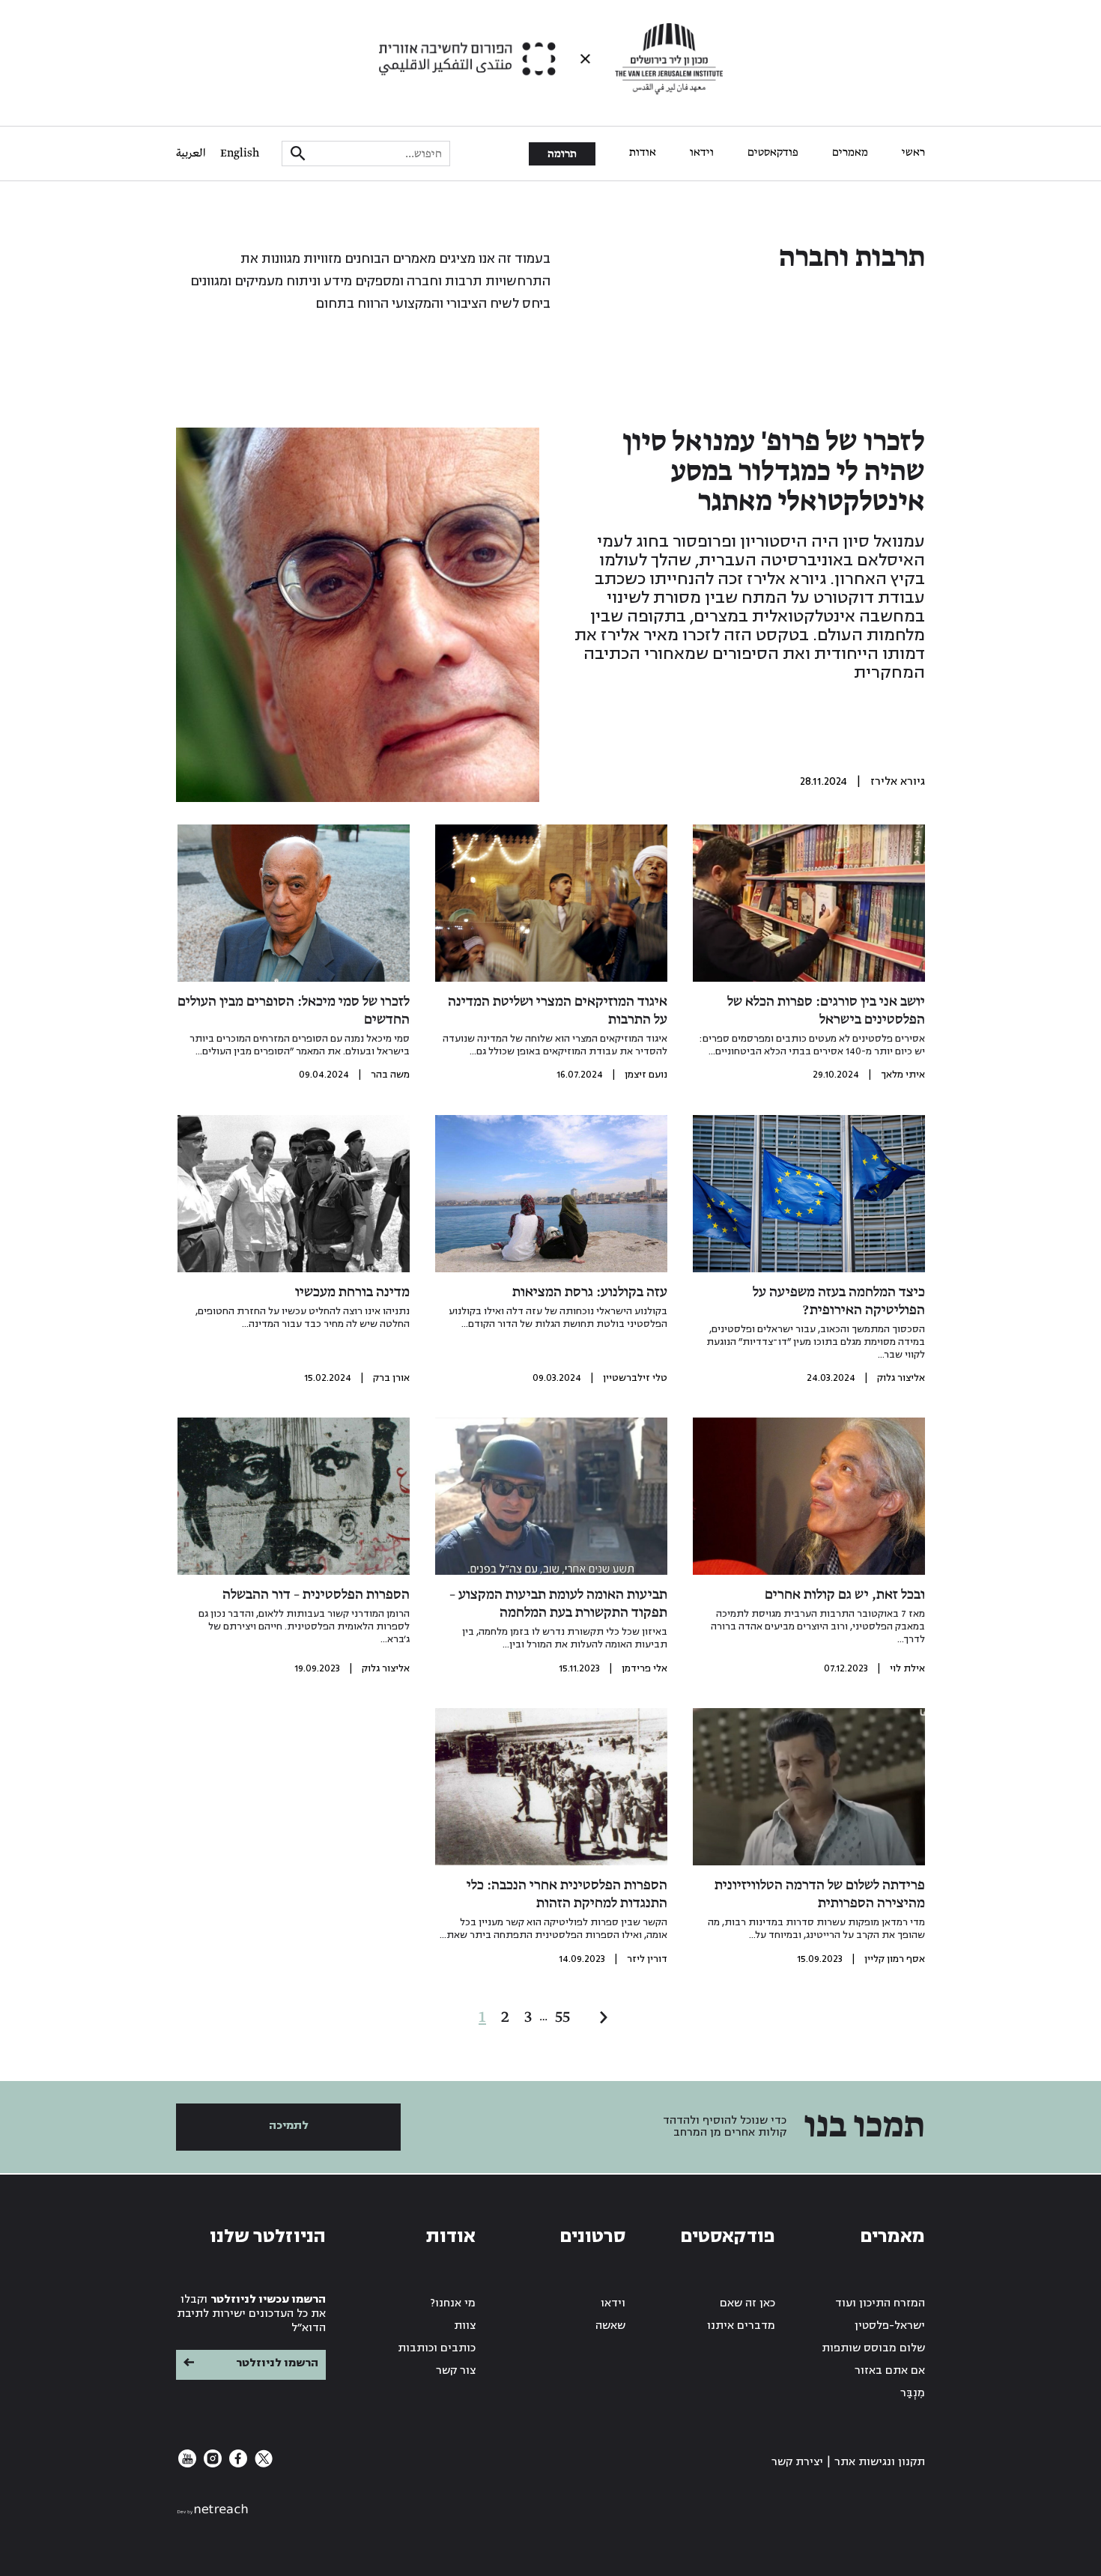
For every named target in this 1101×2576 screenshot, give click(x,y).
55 (562, 2017)
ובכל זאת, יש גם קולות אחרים (845, 1595)
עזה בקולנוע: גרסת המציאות (590, 1292)
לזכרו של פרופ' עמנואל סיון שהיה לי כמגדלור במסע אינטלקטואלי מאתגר (774, 473)
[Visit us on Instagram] (211, 2464)
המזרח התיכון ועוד (880, 2303)
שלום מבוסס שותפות (873, 2348)
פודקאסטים (773, 153)
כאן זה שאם (747, 2303)
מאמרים (850, 153)
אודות (643, 153)
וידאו (702, 153)
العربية (191, 154)
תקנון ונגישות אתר (880, 2462)
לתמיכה (289, 2126)
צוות (465, 2326)
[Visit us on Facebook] (237, 2464)
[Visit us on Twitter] (262, 2464)
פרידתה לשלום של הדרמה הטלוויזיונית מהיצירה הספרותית (820, 1895)
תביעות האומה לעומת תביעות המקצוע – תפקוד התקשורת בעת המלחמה (558, 1604)
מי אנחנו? (453, 2303)
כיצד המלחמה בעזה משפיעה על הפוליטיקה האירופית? (839, 1301)
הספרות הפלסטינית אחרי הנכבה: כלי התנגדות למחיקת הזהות (567, 1895)
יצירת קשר (797, 2462)
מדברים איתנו (741, 2326)
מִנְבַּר (913, 2393)
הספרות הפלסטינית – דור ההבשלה (316, 1595)
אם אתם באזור (890, 2370)
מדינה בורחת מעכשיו (352, 1292)
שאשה (610, 2326)
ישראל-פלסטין (890, 2326)
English (240, 154)
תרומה (562, 154)
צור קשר (456, 2370)
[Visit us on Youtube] (187, 2464)
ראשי (913, 153)
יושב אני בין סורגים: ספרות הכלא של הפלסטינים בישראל (826, 1011)
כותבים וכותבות (437, 2348)
